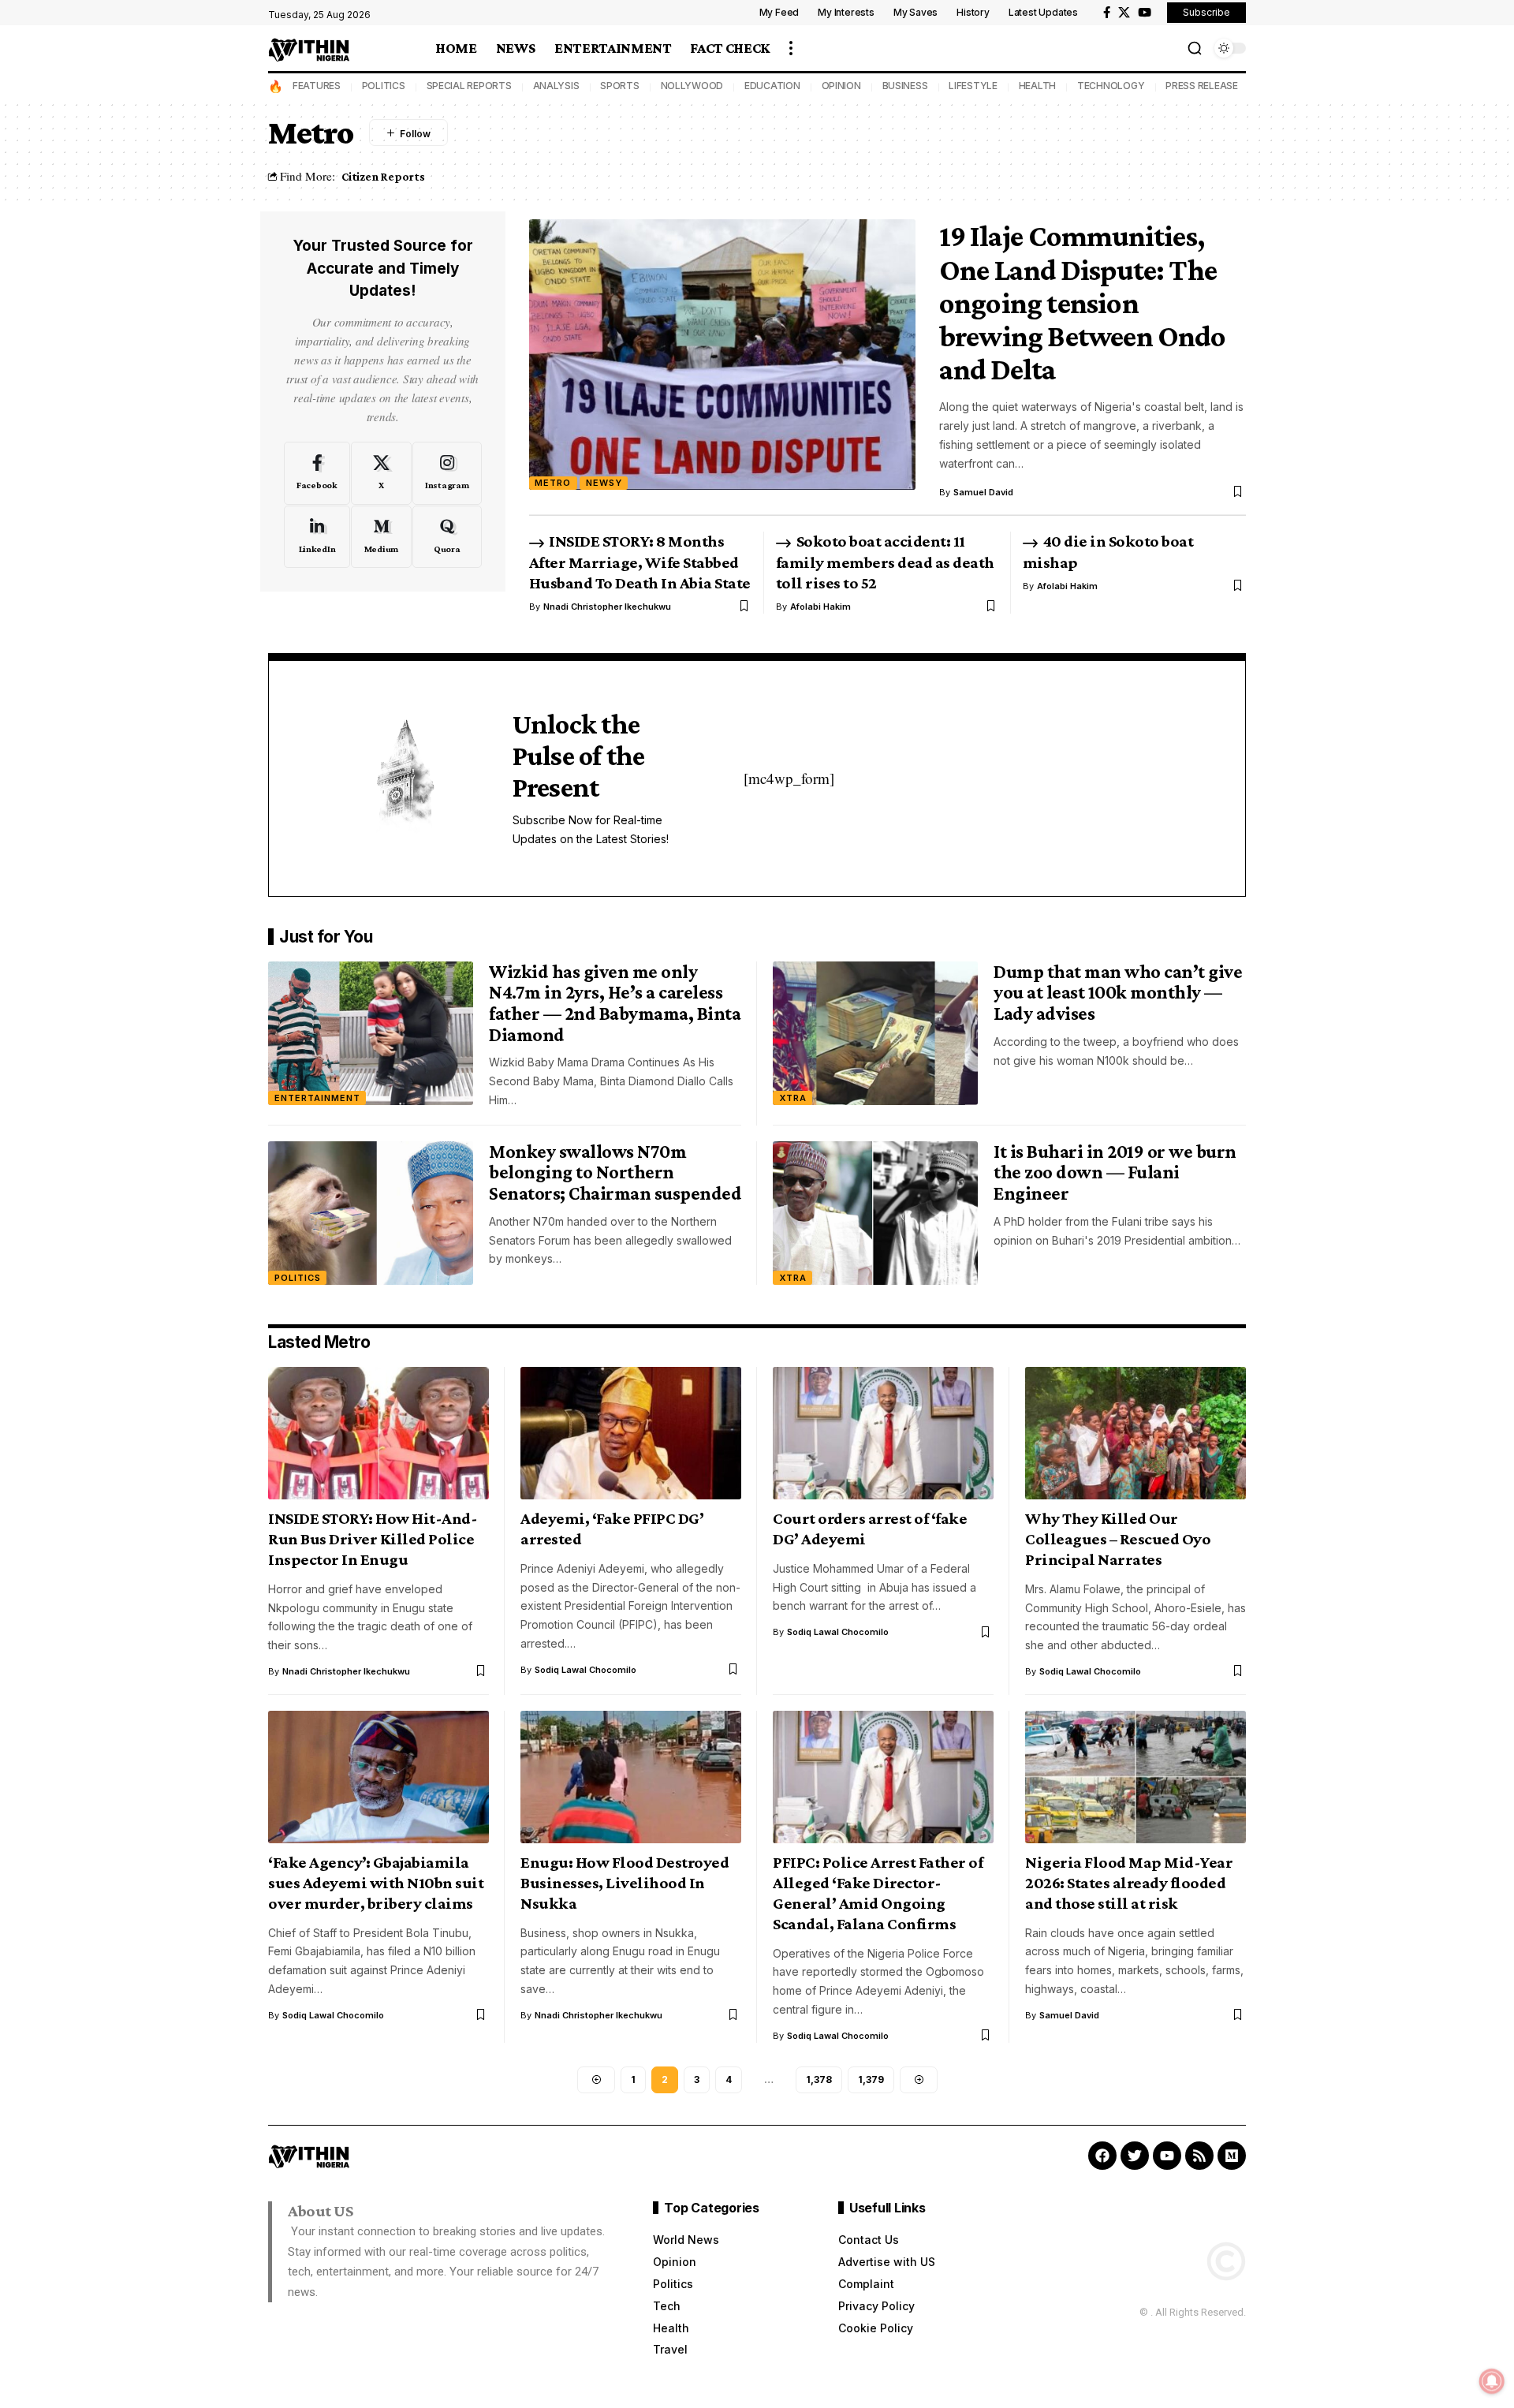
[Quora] (447, 537)
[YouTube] (1145, 13)
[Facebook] (1107, 13)
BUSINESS (905, 86)
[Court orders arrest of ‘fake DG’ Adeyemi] (883, 1433)
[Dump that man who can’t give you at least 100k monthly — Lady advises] (875, 1033)
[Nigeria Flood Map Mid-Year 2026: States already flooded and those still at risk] (1135, 1777)
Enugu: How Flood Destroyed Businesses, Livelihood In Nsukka (625, 1883)
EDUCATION (772, 86)
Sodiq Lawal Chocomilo (585, 1670)
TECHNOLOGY (1111, 86)
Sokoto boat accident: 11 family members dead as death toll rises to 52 (885, 562)
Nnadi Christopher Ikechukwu (607, 607)
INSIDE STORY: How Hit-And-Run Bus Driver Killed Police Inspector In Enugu (373, 1539)
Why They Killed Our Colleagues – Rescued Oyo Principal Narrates (1118, 1539)
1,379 (871, 2079)
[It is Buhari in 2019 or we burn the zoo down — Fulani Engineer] (875, 1213)
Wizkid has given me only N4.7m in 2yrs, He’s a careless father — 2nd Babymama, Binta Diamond (615, 1003)
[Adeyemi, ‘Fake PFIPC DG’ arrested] (631, 1433)
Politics (298, 1278)
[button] (791, 48)
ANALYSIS (556, 86)
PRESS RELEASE (1202, 86)
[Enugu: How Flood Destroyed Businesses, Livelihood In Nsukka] (631, 1777)
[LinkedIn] (317, 537)
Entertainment (317, 1098)
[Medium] (381, 537)
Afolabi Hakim (820, 607)
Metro (553, 483)
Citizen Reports (383, 176)
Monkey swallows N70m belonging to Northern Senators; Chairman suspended (615, 1172)
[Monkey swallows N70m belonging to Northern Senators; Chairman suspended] (371, 1213)
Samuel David (983, 492)
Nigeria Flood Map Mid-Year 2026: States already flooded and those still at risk (1129, 1883)
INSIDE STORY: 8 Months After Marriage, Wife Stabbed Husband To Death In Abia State (640, 562)
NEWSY (604, 483)
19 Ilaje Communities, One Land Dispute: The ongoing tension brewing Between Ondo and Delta (1082, 302)
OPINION (841, 86)
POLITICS (384, 86)
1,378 (819, 2079)
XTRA (793, 1098)
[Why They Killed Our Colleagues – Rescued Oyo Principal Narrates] (1135, 1433)
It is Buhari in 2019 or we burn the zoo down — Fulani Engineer (1115, 1172)
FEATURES (317, 86)
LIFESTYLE (973, 86)
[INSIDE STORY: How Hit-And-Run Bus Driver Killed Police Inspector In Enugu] (378, 1433)
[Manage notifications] (1492, 2381)
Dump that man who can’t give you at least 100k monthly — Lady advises (1118, 992)
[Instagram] (447, 473)
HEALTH (1038, 86)
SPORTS (620, 86)
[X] (1124, 13)
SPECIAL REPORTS (469, 86)
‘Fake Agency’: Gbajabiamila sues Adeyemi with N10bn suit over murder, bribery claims (376, 1883)
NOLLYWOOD (692, 86)
